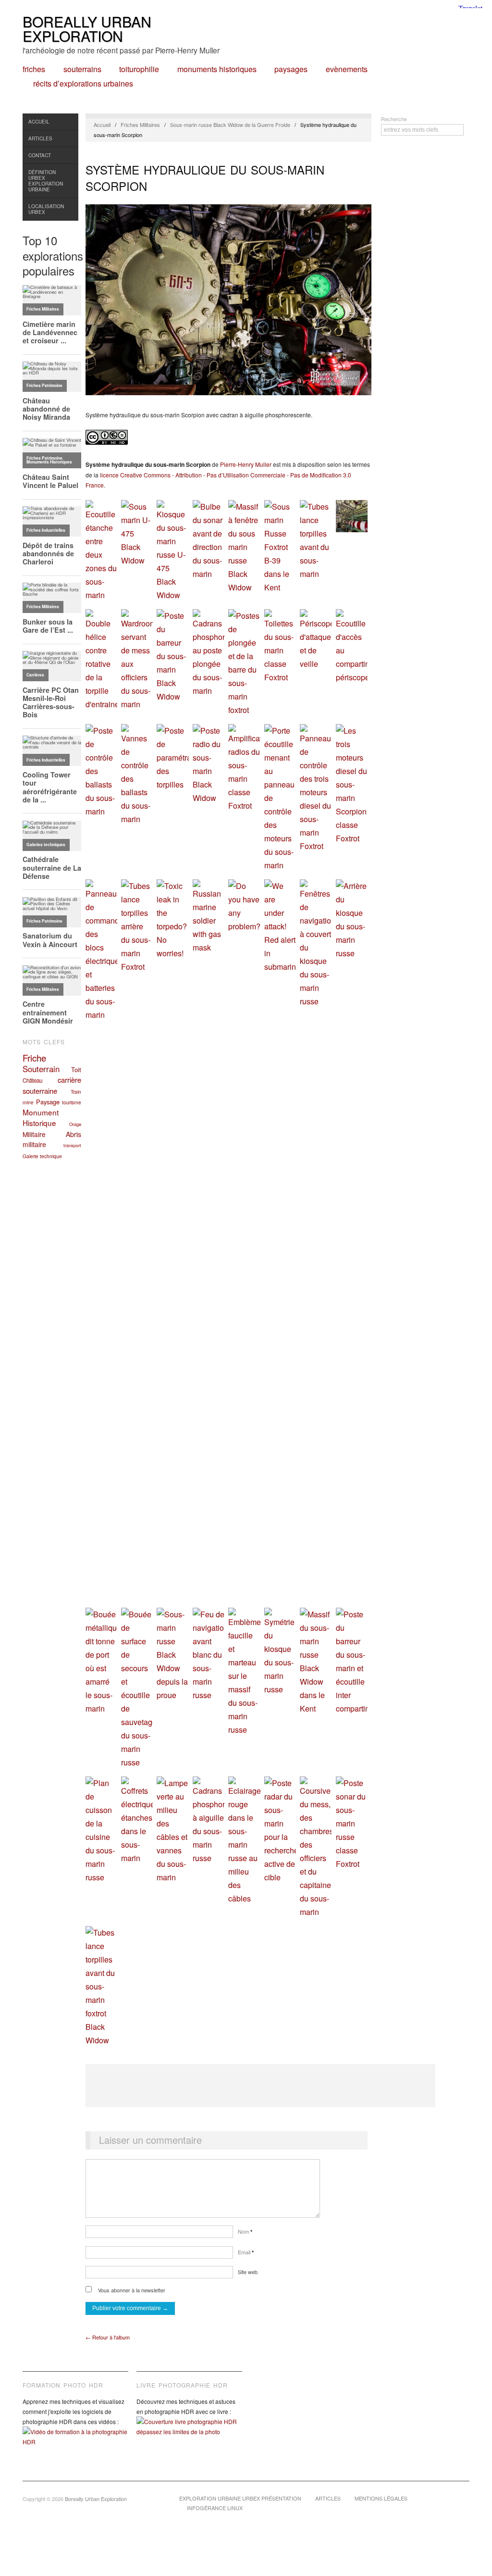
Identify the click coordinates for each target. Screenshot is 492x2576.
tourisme (72, 1102)
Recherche (394, 119)
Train (76, 1092)
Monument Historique (41, 1117)
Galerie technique (42, 1156)
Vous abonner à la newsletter (131, 2290)
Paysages (291, 69)
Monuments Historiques (217, 69)
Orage (75, 1124)
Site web (248, 2272)
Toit (76, 1069)
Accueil (39, 122)
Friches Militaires (140, 125)
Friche (34, 1058)
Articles (40, 138)
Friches (34, 69)
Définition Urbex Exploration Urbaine (46, 181)
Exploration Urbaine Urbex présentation (240, 2498)
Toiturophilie (139, 69)
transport (72, 1145)
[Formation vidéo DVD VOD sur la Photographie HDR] (75, 2444)
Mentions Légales (381, 2498)
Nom (245, 2231)
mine (28, 1102)
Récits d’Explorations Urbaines (83, 84)
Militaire (34, 1134)
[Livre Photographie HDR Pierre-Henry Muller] (189, 2434)
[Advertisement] (260, 2086)
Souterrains (82, 69)
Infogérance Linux (215, 2508)
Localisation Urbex (46, 209)
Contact (40, 155)
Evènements (347, 69)
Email (246, 2252)
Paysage (48, 1102)
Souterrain (41, 1069)
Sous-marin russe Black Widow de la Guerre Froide (230, 125)
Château (32, 1080)
